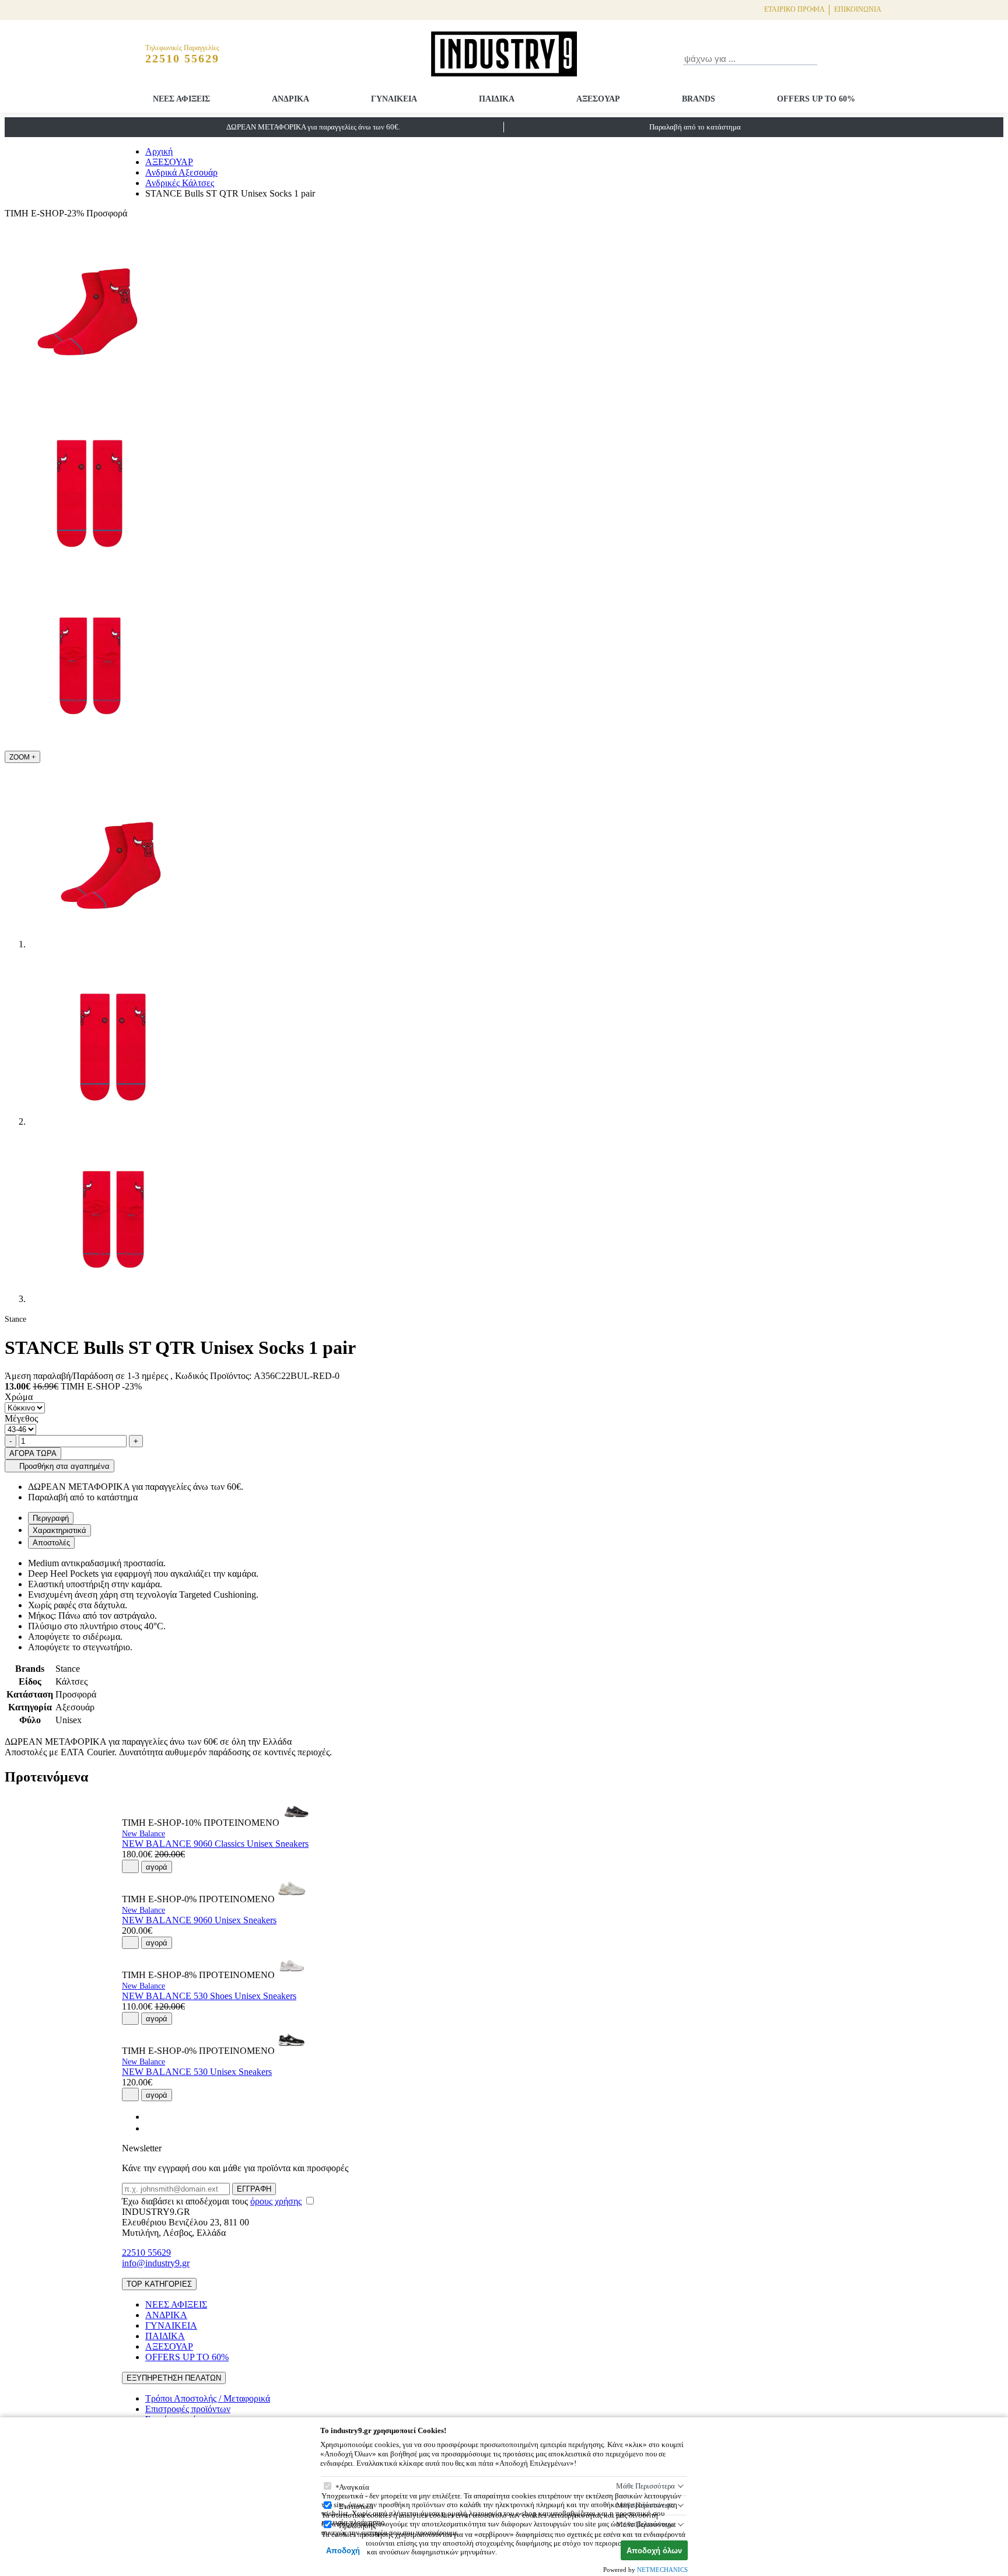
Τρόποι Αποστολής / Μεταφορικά (208, 2398)
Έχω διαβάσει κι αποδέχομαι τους (212, 2201)
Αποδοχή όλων (654, 2551)
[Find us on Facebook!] (150, 2117)
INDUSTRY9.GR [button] (156, 2212)
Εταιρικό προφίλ (794, 9)
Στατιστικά (356, 2506)
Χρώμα (19, 1397)
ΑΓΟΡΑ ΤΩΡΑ (33, 1453)
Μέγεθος (21, 1418)
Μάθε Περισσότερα (645, 2486)
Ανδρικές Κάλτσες (180, 183)
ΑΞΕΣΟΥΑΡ (598, 99)
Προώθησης (357, 2526)
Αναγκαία (354, 2487)
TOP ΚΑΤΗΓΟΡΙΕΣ (159, 2284)
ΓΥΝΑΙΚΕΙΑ (394, 99)
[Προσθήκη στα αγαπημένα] (130, 1866)
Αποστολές (51, 1543)
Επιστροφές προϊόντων (188, 2409)
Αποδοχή (343, 2551)
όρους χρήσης (276, 2201)
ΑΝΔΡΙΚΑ (290, 99)
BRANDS (699, 99)
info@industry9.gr (156, 2263)
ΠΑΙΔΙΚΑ (497, 99)
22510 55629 (146, 2253)
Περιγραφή (51, 1518)
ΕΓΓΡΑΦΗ (254, 2189)
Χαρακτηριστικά (60, 1530)
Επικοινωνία (858, 9)
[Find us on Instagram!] (150, 2128)
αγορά (157, 1867)
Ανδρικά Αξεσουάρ (181, 172)
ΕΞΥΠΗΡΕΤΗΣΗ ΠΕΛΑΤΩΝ (174, 2378)
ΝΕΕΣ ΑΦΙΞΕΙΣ (181, 99)
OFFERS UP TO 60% (816, 99)
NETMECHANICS (662, 2570)
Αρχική (159, 151)
